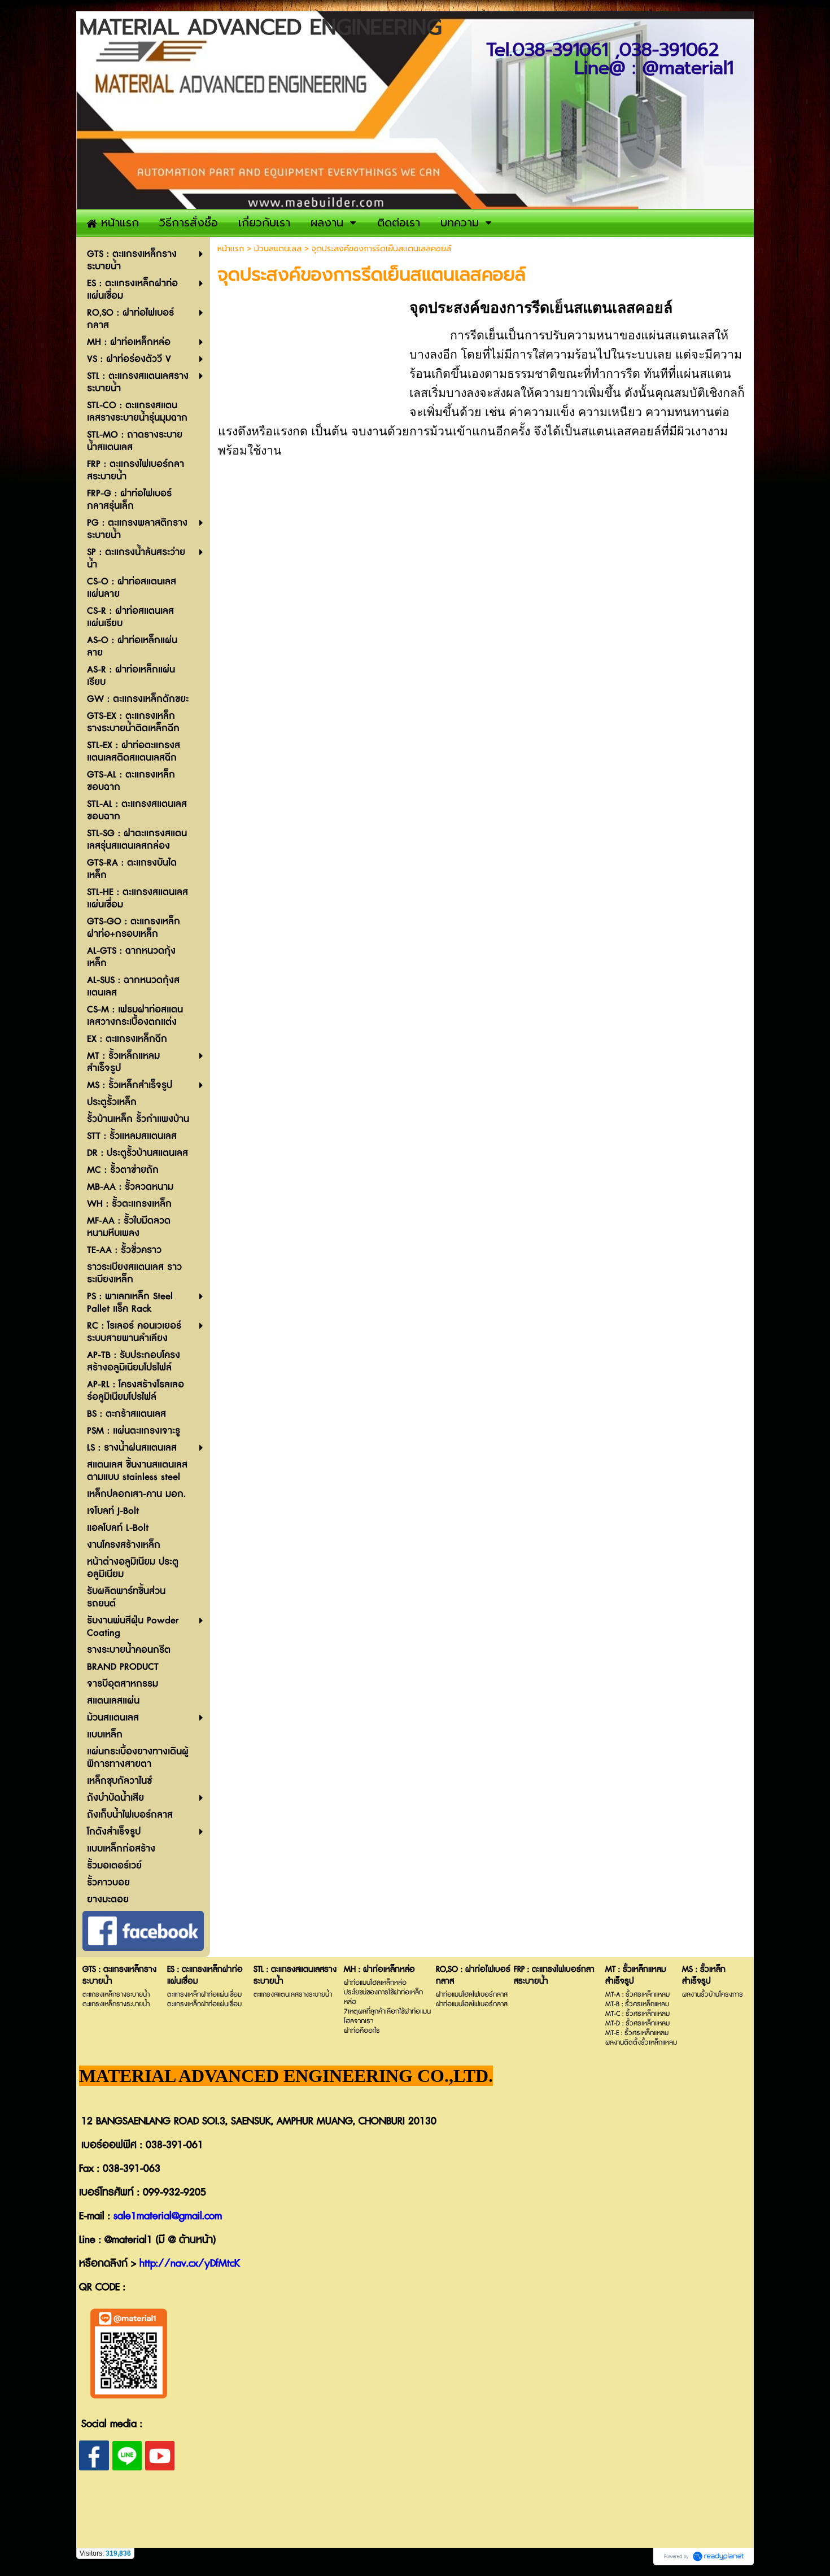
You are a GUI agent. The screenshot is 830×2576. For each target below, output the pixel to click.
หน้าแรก (231, 249)
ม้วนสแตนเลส (278, 249)
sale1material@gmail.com (168, 2216)
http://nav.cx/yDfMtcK (190, 2264)
